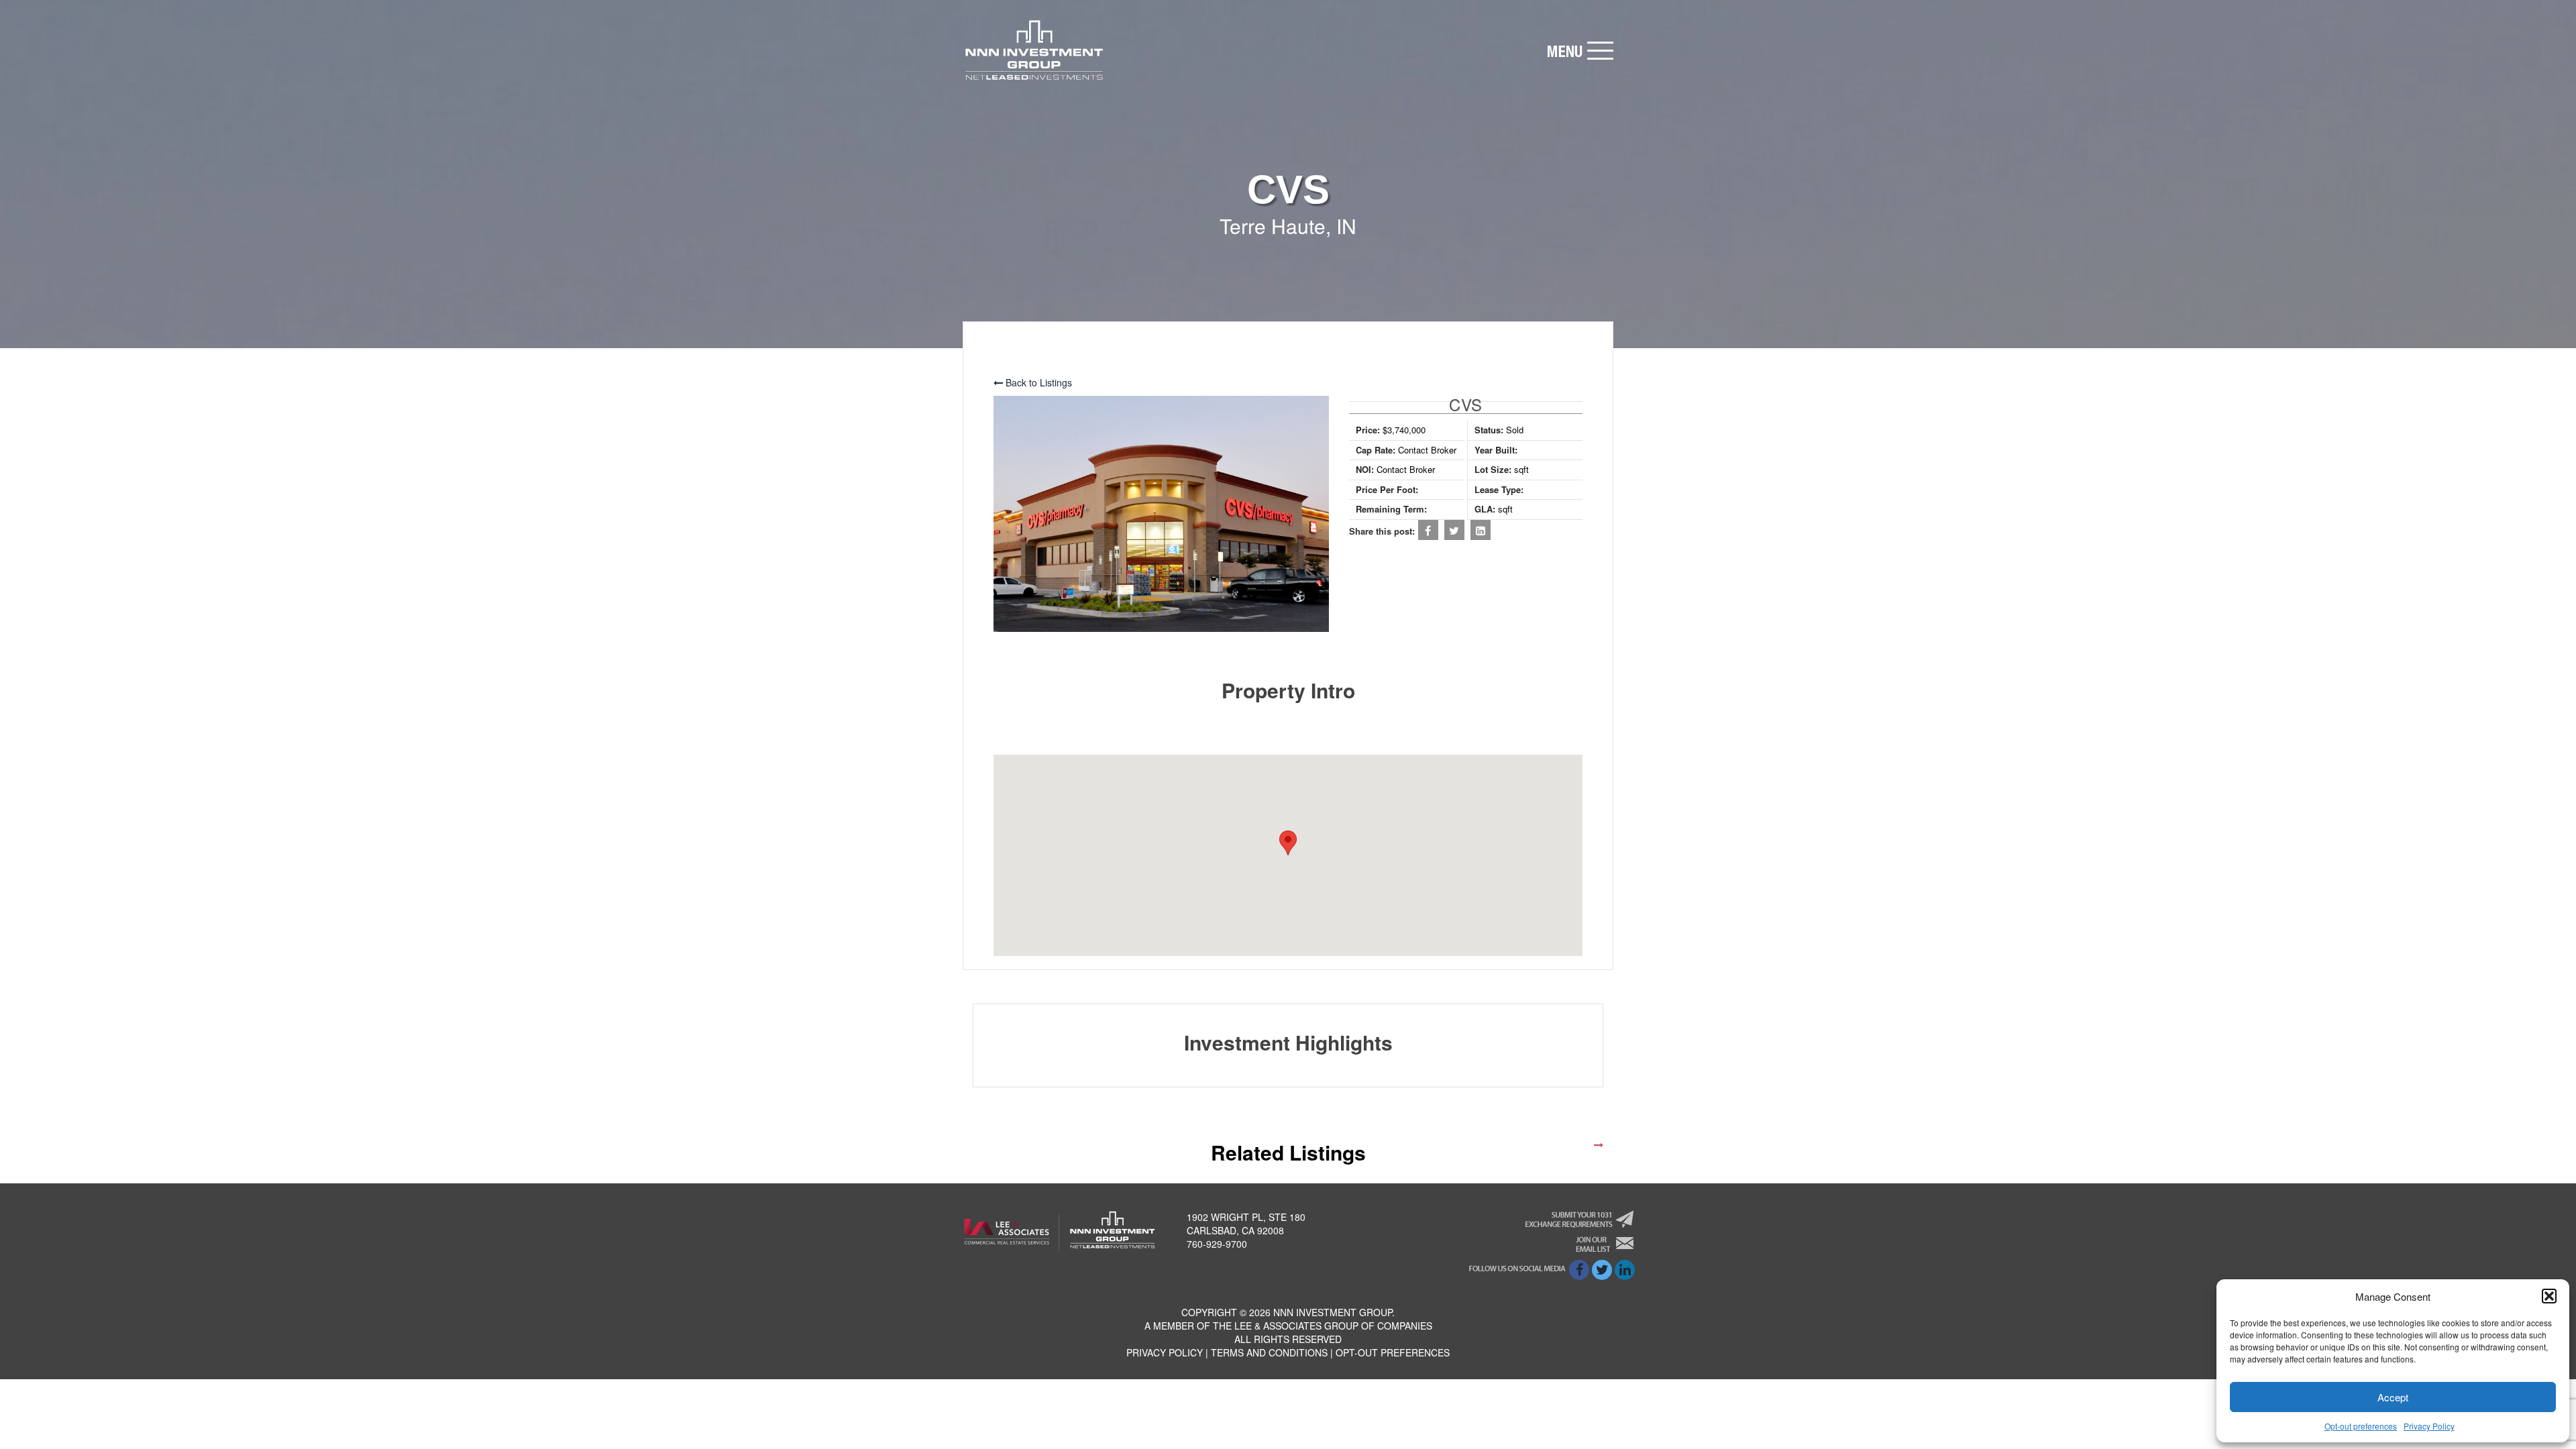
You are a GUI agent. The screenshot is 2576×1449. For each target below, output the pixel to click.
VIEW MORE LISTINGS (1542, 1144)
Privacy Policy (2429, 1426)
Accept (2393, 1397)
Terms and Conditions (1269, 1352)
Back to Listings (1037, 382)
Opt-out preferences (2361, 1426)
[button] (2549, 1296)
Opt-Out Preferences (1393, 1352)
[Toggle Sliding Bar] (1580, 51)
